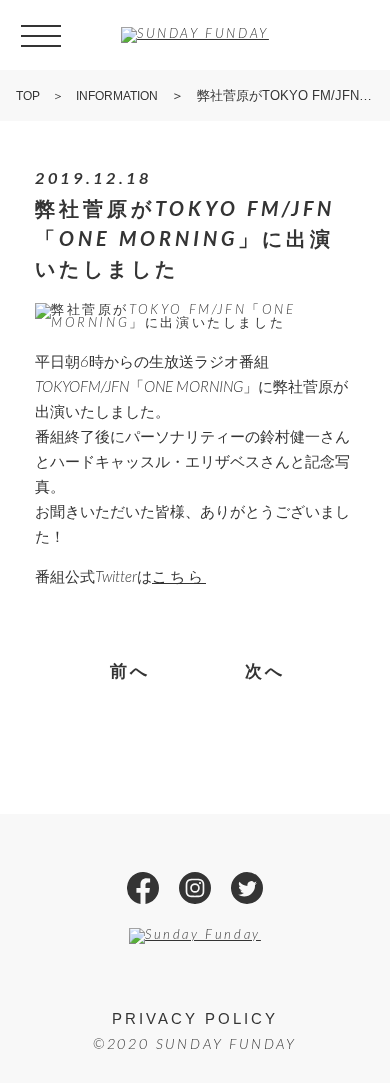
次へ (265, 670)
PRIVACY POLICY (195, 1018)
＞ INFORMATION (99, 96)
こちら (179, 576)
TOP (28, 96)
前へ (130, 670)
